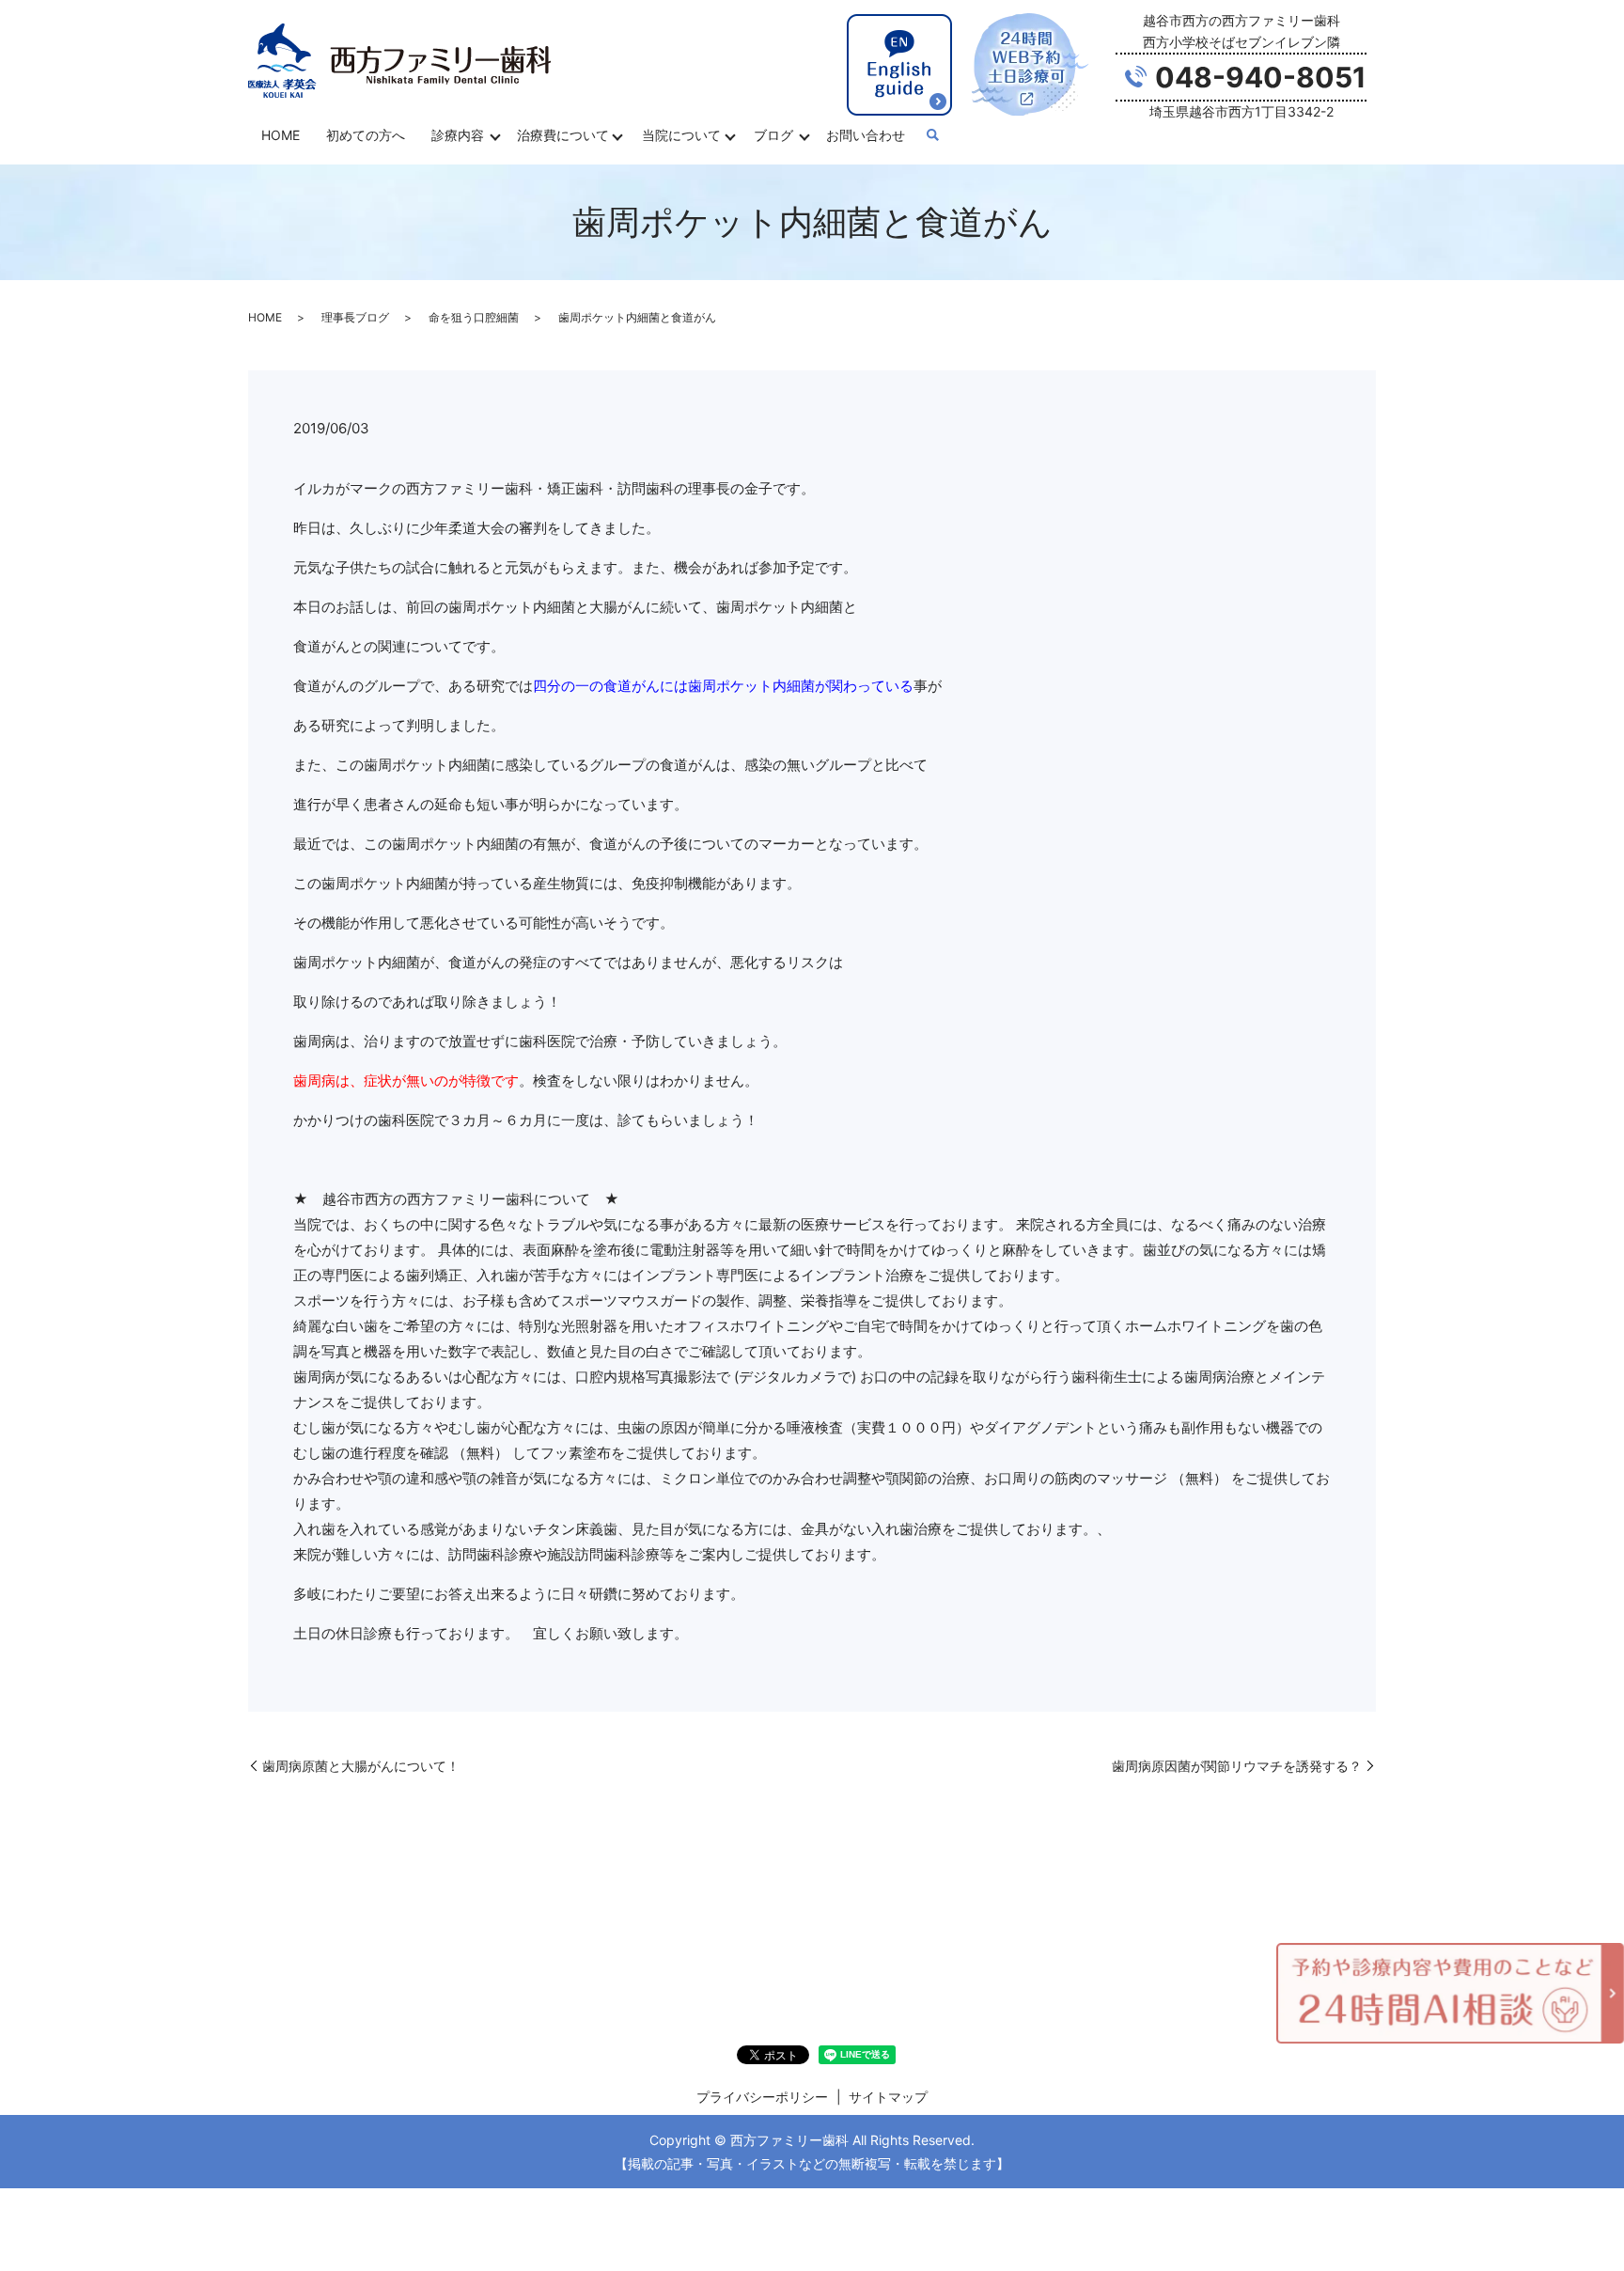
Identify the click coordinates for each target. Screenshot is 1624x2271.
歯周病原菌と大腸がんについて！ (361, 1766)
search (932, 136)
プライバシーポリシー (762, 2097)
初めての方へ (366, 135)
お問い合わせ (866, 135)
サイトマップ (888, 2097)
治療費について (563, 135)
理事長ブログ (355, 317)
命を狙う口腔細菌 (474, 317)
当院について (681, 135)
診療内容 (458, 135)
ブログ (773, 135)
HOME (281, 135)
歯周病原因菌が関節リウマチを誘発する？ (1237, 1766)
